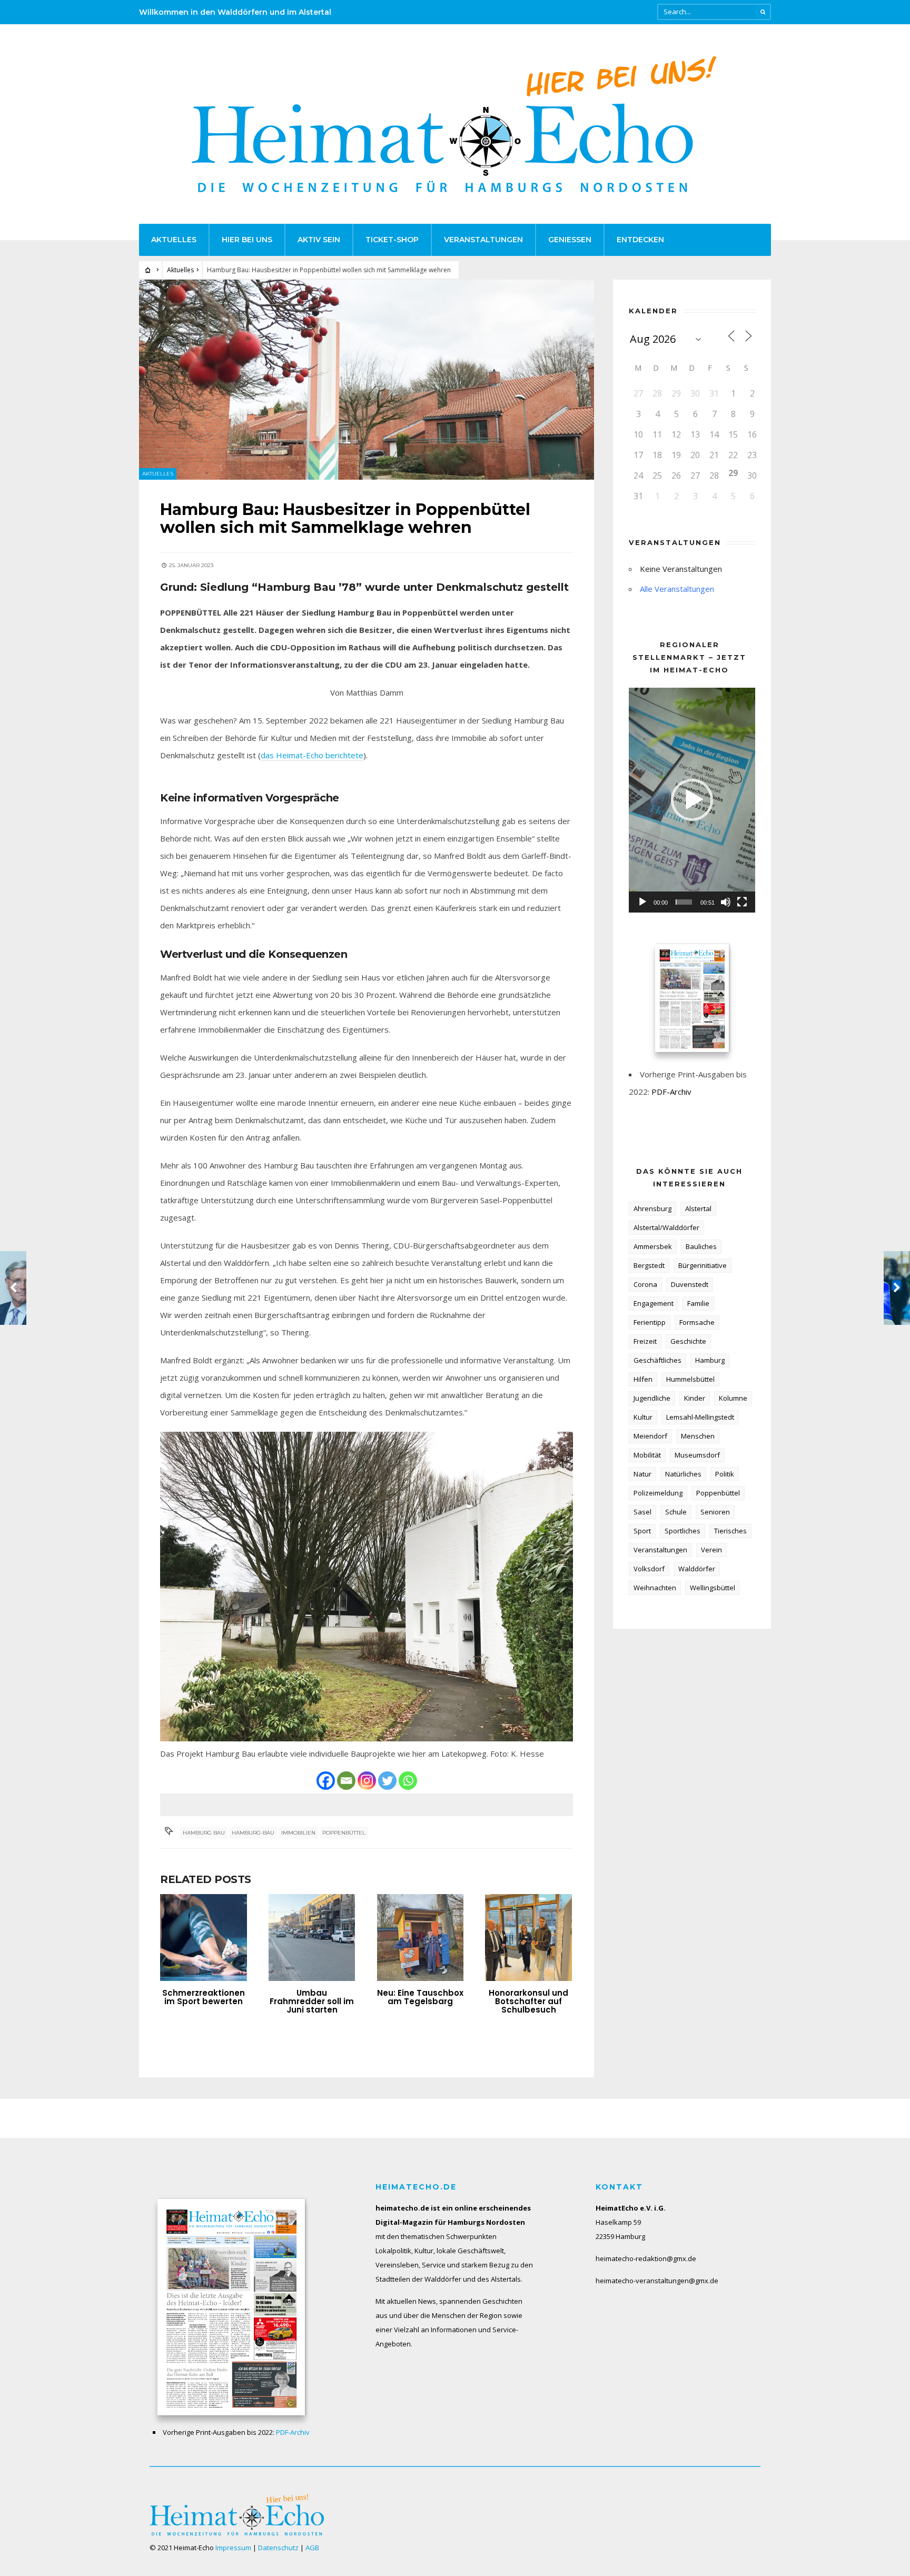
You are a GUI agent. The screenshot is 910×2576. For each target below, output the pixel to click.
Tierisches (730, 1531)
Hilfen (643, 1379)
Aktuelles (174, 240)
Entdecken (640, 240)
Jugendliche (652, 1398)
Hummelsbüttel (690, 1379)
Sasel (642, 1512)
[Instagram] (367, 1781)
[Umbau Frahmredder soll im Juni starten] (312, 1938)
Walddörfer (697, 1569)
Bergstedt (649, 1265)
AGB (312, 2548)
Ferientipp (650, 1322)
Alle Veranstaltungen (677, 589)
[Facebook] (326, 1781)
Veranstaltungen (483, 240)
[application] (692, 800)
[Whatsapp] (408, 1781)
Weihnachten (655, 1588)
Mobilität (647, 1455)
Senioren (715, 1512)
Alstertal (698, 1208)
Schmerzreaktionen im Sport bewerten (204, 1997)
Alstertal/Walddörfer (666, 1227)
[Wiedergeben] (642, 902)
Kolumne (733, 1398)
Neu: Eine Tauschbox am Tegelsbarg (420, 1997)
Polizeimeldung (658, 1493)
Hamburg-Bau (253, 1833)
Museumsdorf (697, 1455)
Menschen (698, 1436)
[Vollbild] (742, 902)
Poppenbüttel (344, 1833)
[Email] (346, 1781)
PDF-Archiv (671, 1092)
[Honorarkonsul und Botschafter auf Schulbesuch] (528, 1938)
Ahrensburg (652, 1208)
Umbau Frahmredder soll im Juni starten (312, 2001)
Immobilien (298, 1833)
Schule (676, 1512)
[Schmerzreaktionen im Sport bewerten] (204, 1938)
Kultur (643, 1417)
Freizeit (645, 1341)
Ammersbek (653, 1246)
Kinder (695, 1398)
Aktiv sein (319, 240)
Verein (711, 1550)
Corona (645, 1284)
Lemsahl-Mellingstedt (700, 1417)
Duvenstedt (690, 1284)
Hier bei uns (247, 240)
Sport (642, 1531)
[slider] (684, 902)
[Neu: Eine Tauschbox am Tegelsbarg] (421, 1938)
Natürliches (683, 1474)
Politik (725, 1474)
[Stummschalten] (726, 902)
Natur (642, 1474)
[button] (692, 800)
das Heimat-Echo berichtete (312, 755)
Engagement (654, 1303)
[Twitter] (387, 1781)
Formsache (697, 1322)
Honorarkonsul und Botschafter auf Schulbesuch (528, 2001)
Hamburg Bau (204, 1833)
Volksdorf (649, 1569)
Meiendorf (650, 1436)
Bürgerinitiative (703, 1265)
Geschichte (688, 1341)
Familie (698, 1303)
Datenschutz (278, 2548)
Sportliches (682, 1531)
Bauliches (701, 1246)
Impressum (233, 2548)
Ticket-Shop (392, 240)
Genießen (570, 240)
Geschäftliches (657, 1360)
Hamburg (710, 1360)
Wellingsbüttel (713, 1588)
